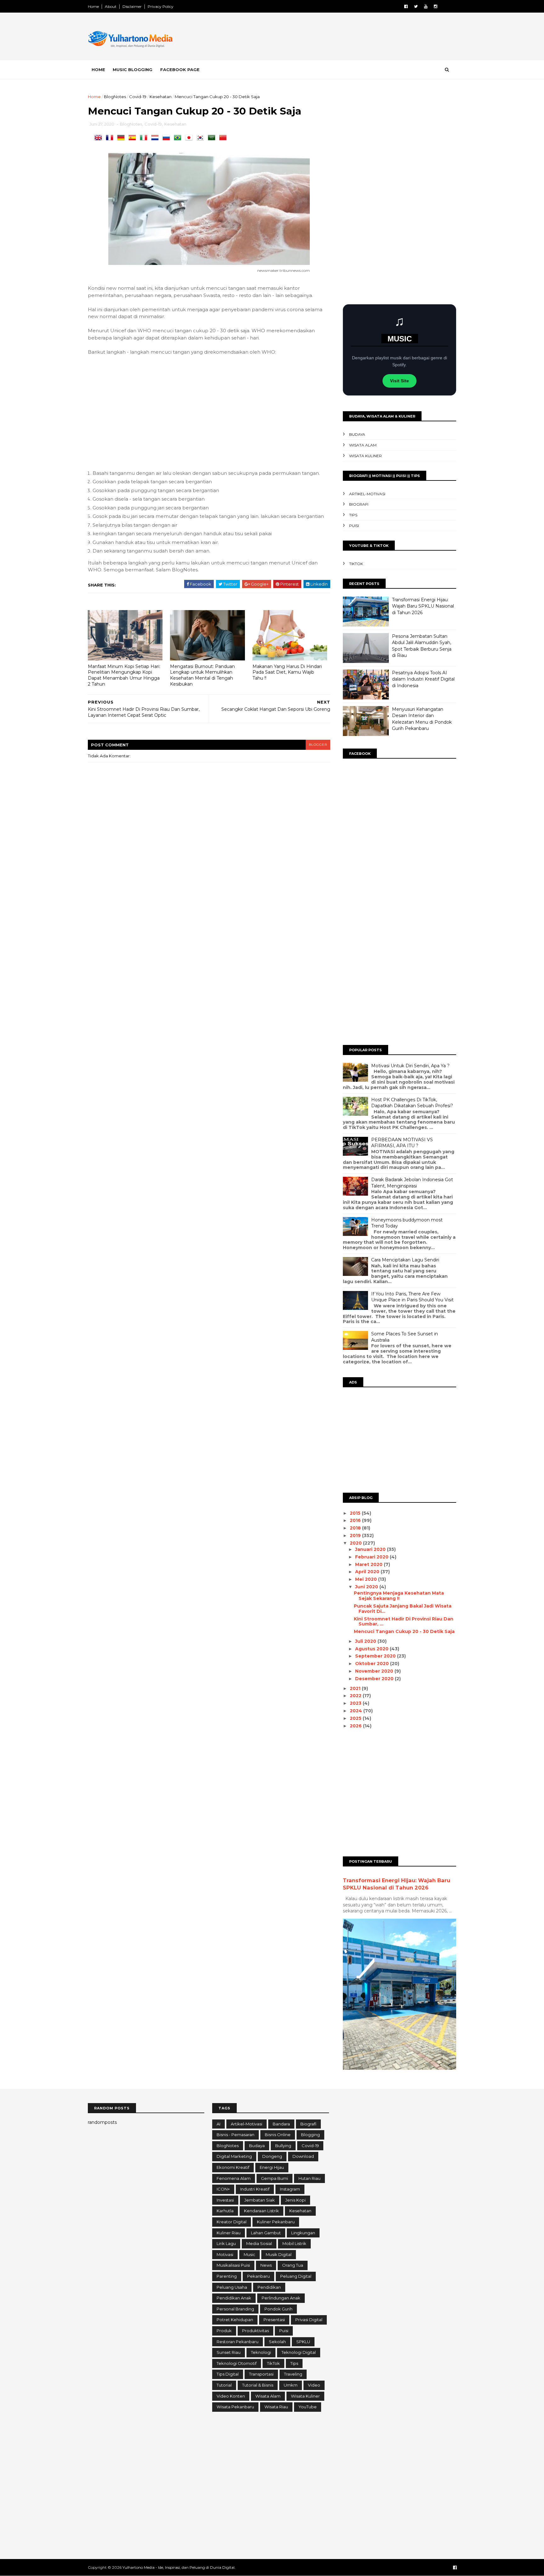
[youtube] (426, 6)
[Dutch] (156, 138)
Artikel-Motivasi (367, 494)
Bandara (281, 2124)
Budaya (357, 434)
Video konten (231, 2396)
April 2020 (368, 1572)
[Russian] (167, 138)
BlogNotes (115, 97)
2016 (356, 1520)
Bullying (283, 2146)
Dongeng (272, 2156)
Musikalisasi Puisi (233, 2265)
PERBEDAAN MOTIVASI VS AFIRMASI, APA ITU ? (402, 1143)
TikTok (356, 564)
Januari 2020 (371, 1549)
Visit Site (399, 381)
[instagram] (436, 6)
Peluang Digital (296, 2276)
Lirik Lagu (226, 2243)
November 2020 (375, 1671)
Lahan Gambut (266, 2233)
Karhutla (225, 2211)
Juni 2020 (367, 1587)
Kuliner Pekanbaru (276, 2222)
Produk (224, 2331)
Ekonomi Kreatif (233, 2167)
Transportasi (261, 2374)
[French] (111, 138)
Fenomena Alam (234, 2178)
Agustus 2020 (372, 1649)
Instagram (290, 2189)
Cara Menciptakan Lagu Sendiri (405, 1260)
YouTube (308, 2407)
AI (218, 2124)
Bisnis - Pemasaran (235, 2135)
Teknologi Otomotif (237, 2363)
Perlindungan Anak (281, 2298)
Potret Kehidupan (235, 2320)
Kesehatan (161, 97)
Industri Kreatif (255, 2189)
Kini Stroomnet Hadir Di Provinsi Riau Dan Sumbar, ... (404, 1622)
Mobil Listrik (294, 2243)
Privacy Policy (161, 6)
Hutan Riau (309, 2178)
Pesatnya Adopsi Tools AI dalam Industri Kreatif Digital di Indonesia (423, 679)
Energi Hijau (272, 2167)
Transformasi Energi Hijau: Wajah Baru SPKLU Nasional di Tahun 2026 (423, 606)
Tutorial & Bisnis (258, 2385)
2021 (356, 1688)
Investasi (225, 2200)
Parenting (227, 2276)
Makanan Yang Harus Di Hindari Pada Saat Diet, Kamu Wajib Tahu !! (287, 672)
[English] (99, 138)
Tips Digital (228, 2374)
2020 (356, 1543)
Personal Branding (235, 2309)
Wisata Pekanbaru (235, 2407)
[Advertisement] (341, 37)
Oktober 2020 (373, 1664)
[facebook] (406, 6)
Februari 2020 (372, 1557)
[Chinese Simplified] (224, 138)
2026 (356, 1726)
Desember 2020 (375, 1679)
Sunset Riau (229, 2352)
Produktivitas (255, 2331)
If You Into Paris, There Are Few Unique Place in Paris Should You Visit (412, 1297)
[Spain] (133, 138)
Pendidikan (269, 2287)
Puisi (354, 526)
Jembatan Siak (260, 2200)
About (111, 6)
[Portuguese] (179, 138)
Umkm (291, 2385)
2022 (356, 1696)
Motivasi (225, 2254)
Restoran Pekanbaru (238, 2342)
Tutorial (224, 2385)
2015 (356, 1513)
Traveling (293, 2374)
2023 (356, 1703)
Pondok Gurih (278, 2309)
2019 (356, 1535)
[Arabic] (213, 138)
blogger (318, 745)
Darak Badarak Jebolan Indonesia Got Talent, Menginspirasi (412, 1183)
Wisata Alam (363, 445)
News (266, 2265)
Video (314, 2385)
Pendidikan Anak (234, 2298)
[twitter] (416, 6)
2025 (356, 1718)
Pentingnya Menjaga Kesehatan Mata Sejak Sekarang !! (399, 1596)
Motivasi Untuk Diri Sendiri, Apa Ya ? (410, 1066)
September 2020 (376, 1656)
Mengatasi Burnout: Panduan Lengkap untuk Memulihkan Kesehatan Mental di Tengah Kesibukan (202, 675)
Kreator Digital (232, 2222)
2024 (357, 1711)
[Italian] (145, 138)
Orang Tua (293, 2265)
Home (93, 6)
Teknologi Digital (299, 2352)
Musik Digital (279, 2254)
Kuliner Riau (229, 2233)
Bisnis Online (278, 2135)
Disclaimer (132, 6)
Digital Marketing (234, 2156)
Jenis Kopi (295, 2200)
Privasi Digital (309, 2320)
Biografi (359, 504)
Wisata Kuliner (365, 456)
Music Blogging (133, 70)
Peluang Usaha (232, 2287)
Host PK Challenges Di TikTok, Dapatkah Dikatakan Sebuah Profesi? (412, 1103)
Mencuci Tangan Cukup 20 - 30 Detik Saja (404, 1631)
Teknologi (261, 2352)
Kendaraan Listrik (261, 2211)
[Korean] (201, 138)
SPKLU (303, 2342)
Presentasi (274, 2320)
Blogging (310, 2135)
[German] (122, 138)
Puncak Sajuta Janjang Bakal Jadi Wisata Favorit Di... (403, 1609)
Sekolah (277, 2342)
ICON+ (223, 2189)
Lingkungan (303, 2233)
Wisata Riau (276, 2407)
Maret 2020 (369, 1564)
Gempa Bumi (275, 2178)
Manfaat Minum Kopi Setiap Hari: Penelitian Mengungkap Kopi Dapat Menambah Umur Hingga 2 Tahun (124, 675)
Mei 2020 (367, 1579)
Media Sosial (259, 2243)
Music (249, 2254)
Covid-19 (138, 97)
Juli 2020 (366, 1641)
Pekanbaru (258, 2276)
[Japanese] (190, 138)
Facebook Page (180, 70)
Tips (353, 515)
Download (303, 2156)
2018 (356, 1528)
